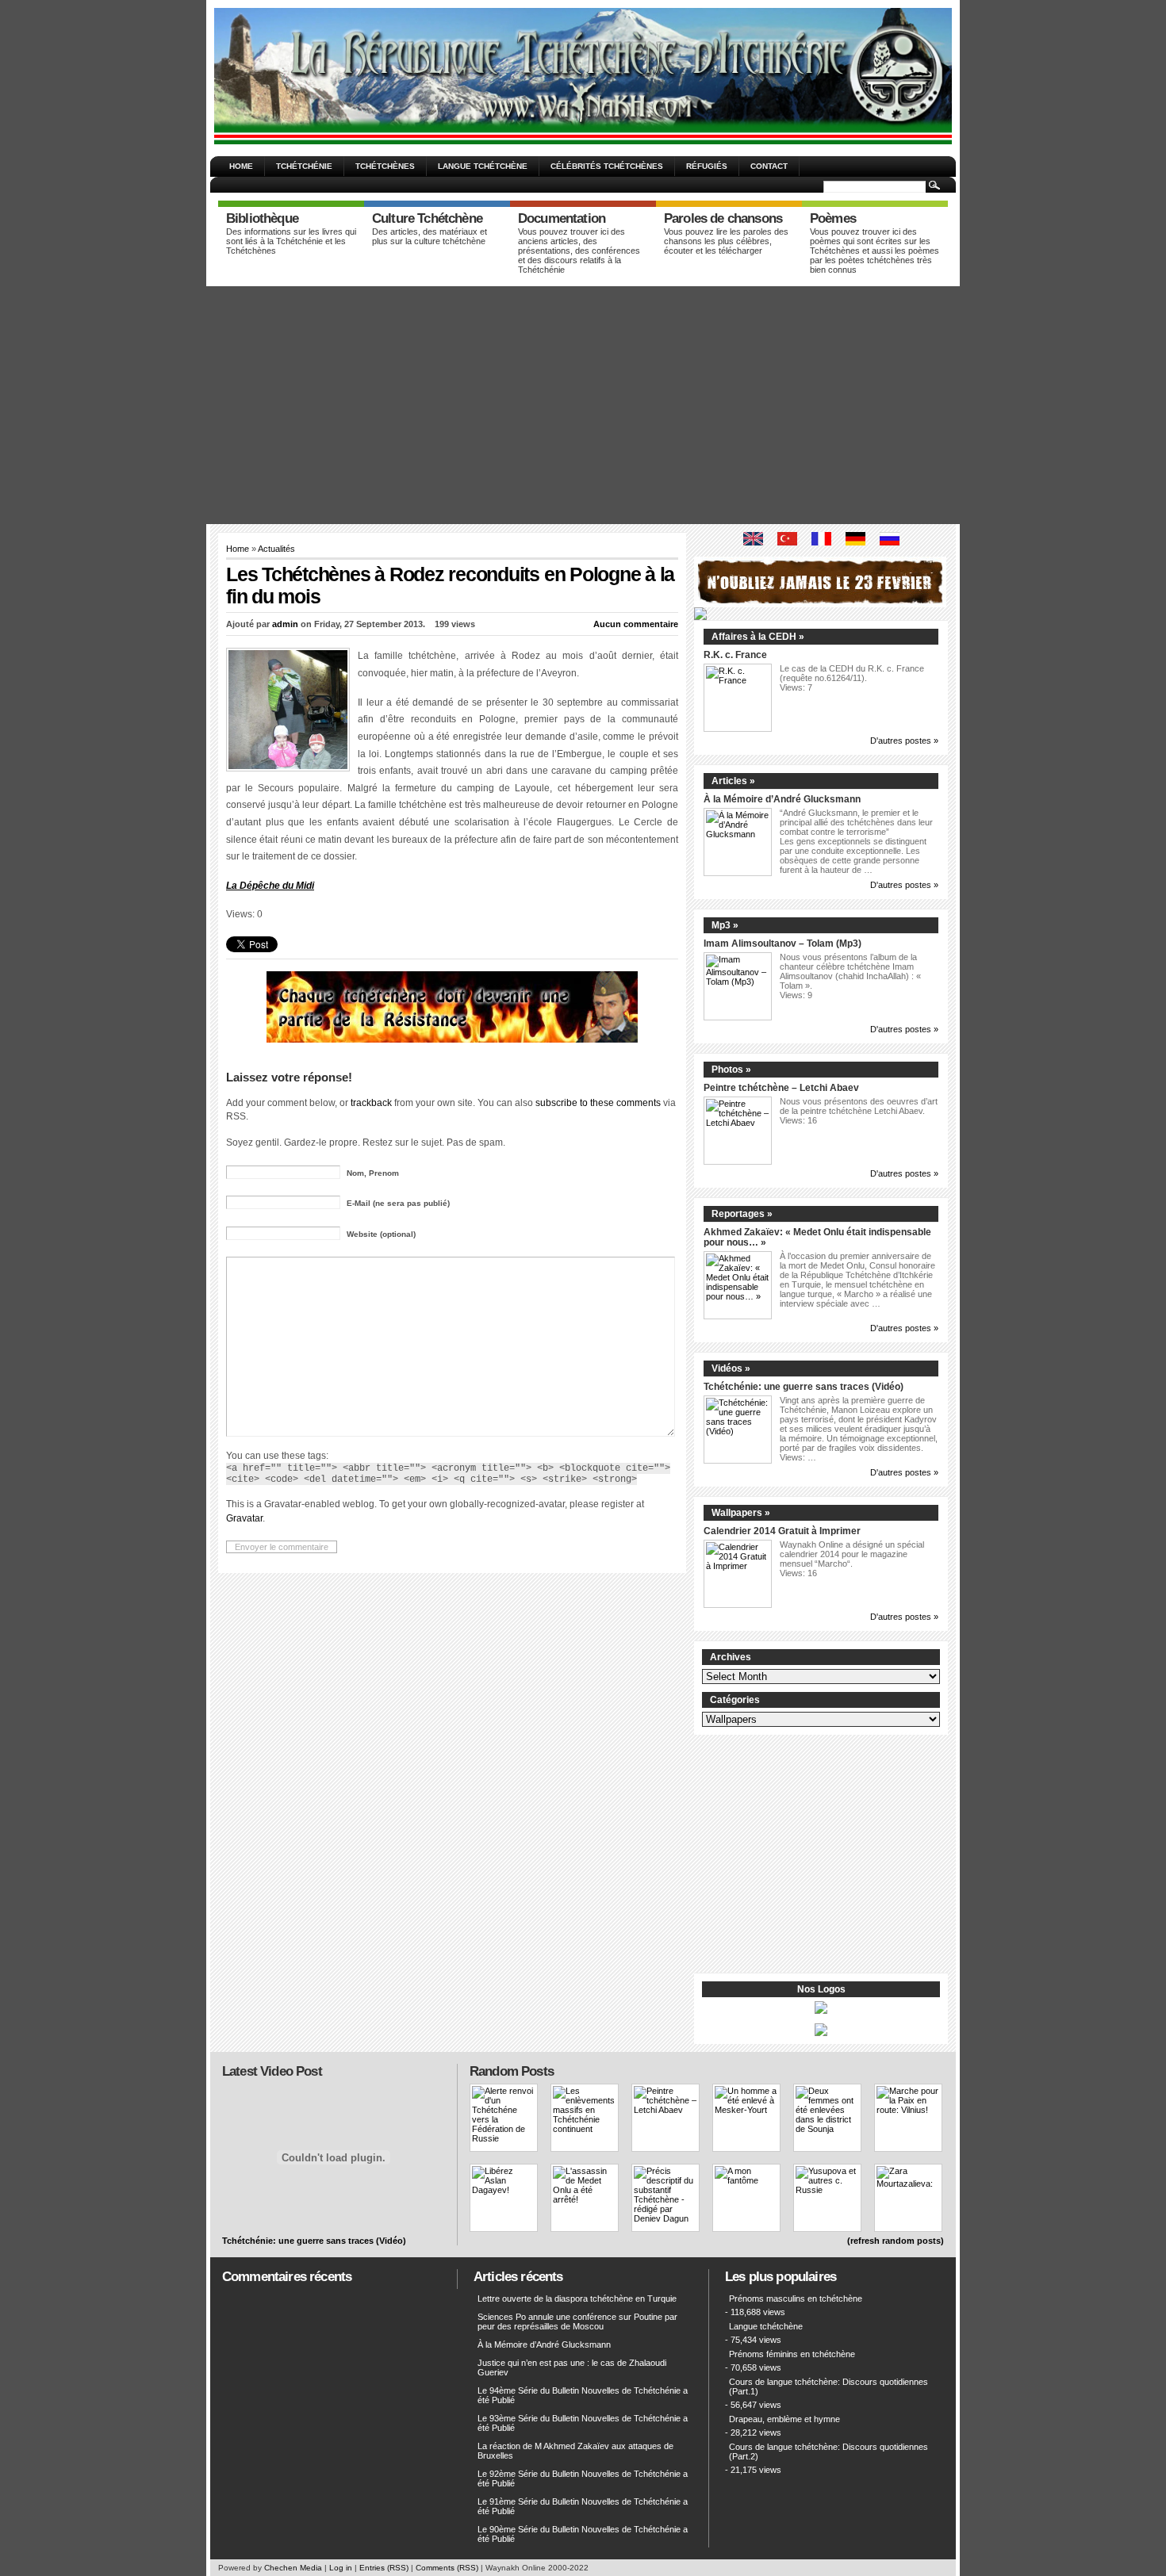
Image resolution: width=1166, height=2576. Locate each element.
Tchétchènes (385, 166)
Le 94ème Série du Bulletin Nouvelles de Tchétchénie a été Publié (583, 2395)
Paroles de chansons (723, 218)
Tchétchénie (304, 166)
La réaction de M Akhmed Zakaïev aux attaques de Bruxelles (575, 2451)
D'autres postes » (904, 741)
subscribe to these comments (598, 1102)
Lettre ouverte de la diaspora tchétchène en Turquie (577, 2298)
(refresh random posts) (896, 2241)
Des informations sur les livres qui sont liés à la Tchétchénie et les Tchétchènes (291, 241)
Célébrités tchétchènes (607, 166)
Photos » (731, 1070)
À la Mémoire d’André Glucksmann (782, 799)
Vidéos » (731, 1368)
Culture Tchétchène (427, 218)
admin (285, 624)
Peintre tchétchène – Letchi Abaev (781, 1087)
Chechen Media (293, 2568)
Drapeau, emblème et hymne (784, 2419)
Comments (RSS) (447, 2568)
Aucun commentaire (636, 624)
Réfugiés (707, 166)
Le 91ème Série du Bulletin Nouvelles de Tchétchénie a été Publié (583, 2506)
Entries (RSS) (384, 2568)
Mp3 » (725, 925)
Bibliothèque (262, 218)
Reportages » (742, 1214)
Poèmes (833, 218)
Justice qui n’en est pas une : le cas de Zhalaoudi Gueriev (572, 2367)
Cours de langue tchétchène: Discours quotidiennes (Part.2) (828, 2452)
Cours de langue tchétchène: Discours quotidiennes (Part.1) (828, 2387)
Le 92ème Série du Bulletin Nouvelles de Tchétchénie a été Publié (583, 2478)
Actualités (276, 549)
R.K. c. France (735, 655)
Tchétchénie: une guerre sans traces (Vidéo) (804, 1386)
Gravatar (244, 1518)
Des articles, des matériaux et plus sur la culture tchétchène (430, 236)
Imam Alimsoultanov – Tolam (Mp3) (782, 943)
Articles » (733, 781)
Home (241, 166)
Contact (769, 166)
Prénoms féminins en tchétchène (792, 2354)
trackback (371, 1102)
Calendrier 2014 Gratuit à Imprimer (782, 1531)
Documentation (562, 218)
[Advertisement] (583, 405)
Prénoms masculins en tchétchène (796, 2298)
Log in (341, 2568)
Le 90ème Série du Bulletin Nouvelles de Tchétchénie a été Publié (583, 2534)
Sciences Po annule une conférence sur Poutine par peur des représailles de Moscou (577, 2321)
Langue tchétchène (483, 166)
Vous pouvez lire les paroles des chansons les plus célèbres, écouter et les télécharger (726, 241)
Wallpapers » (741, 1513)
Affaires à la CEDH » (758, 637)
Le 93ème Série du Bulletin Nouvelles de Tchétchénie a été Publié (583, 2423)
